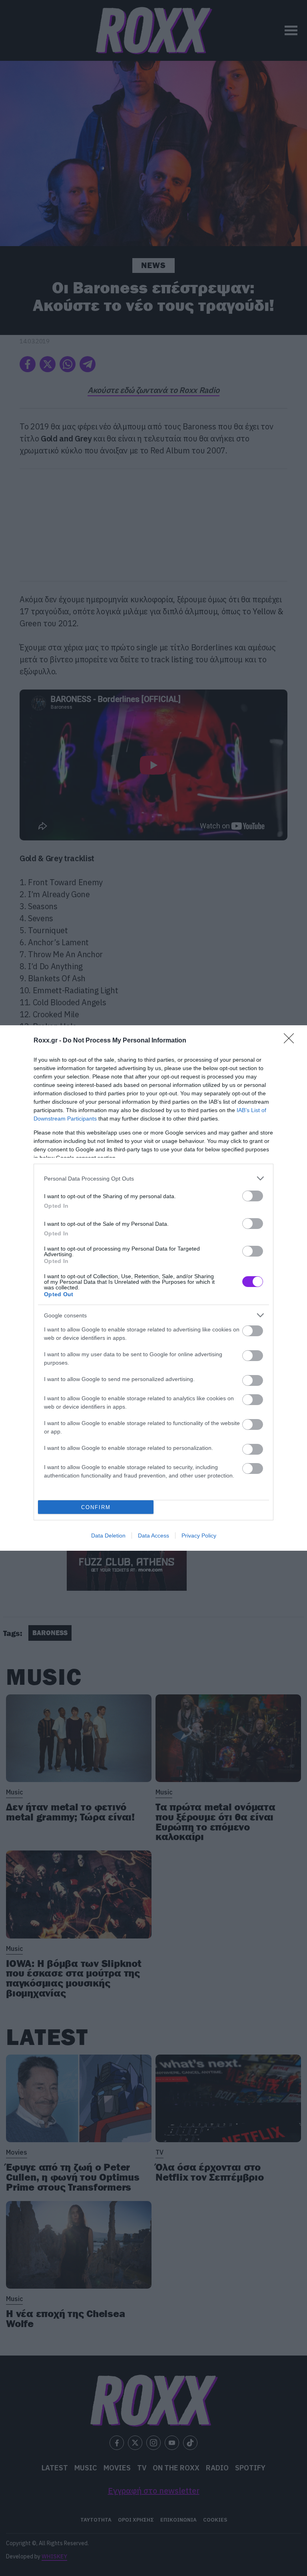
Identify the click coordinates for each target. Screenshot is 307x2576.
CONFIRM (96, 1507)
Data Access (153, 1536)
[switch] (253, 1196)
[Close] (291, 1041)
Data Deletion (108, 1536)
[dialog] (153, 1288)
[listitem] (153, 1178)
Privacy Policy (199, 1536)
